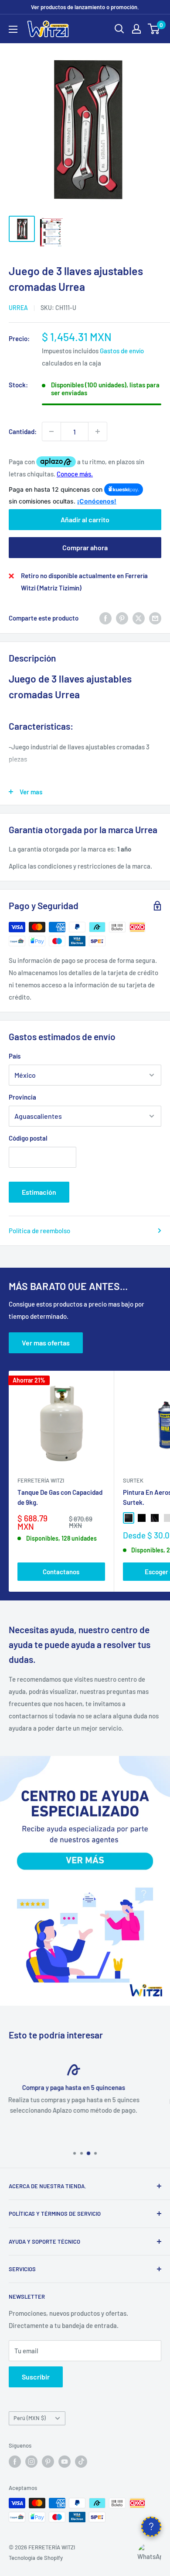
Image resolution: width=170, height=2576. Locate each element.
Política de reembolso (39, 1231)
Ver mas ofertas (46, 1343)
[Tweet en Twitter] (139, 618)
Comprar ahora (85, 547)
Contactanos (61, 1572)
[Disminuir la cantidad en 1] (51, 431)
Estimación (39, 1192)
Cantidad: (23, 431)
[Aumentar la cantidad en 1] (98, 431)
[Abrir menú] (13, 29)
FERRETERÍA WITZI (41, 1480)
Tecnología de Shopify (36, 2558)
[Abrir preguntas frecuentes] (151, 2527)
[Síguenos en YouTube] (65, 2462)
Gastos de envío (122, 351)
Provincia (22, 1097)
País (15, 1056)
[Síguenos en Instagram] (31, 2462)
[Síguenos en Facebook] (15, 2462)
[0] (154, 29)
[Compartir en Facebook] (105, 618)
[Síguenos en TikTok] (81, 2462)
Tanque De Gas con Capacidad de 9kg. (60, 1497)
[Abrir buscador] (119, 29)
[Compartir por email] (155, 618)
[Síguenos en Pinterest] (48, 2462)
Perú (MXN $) (30, 2418)
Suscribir (36, 2377)
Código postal (28, 1138)
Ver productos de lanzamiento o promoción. (85, 7)
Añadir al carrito (85, 519)
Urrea (18, 308)
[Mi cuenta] (136, 29)
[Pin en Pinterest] (122, 618)
